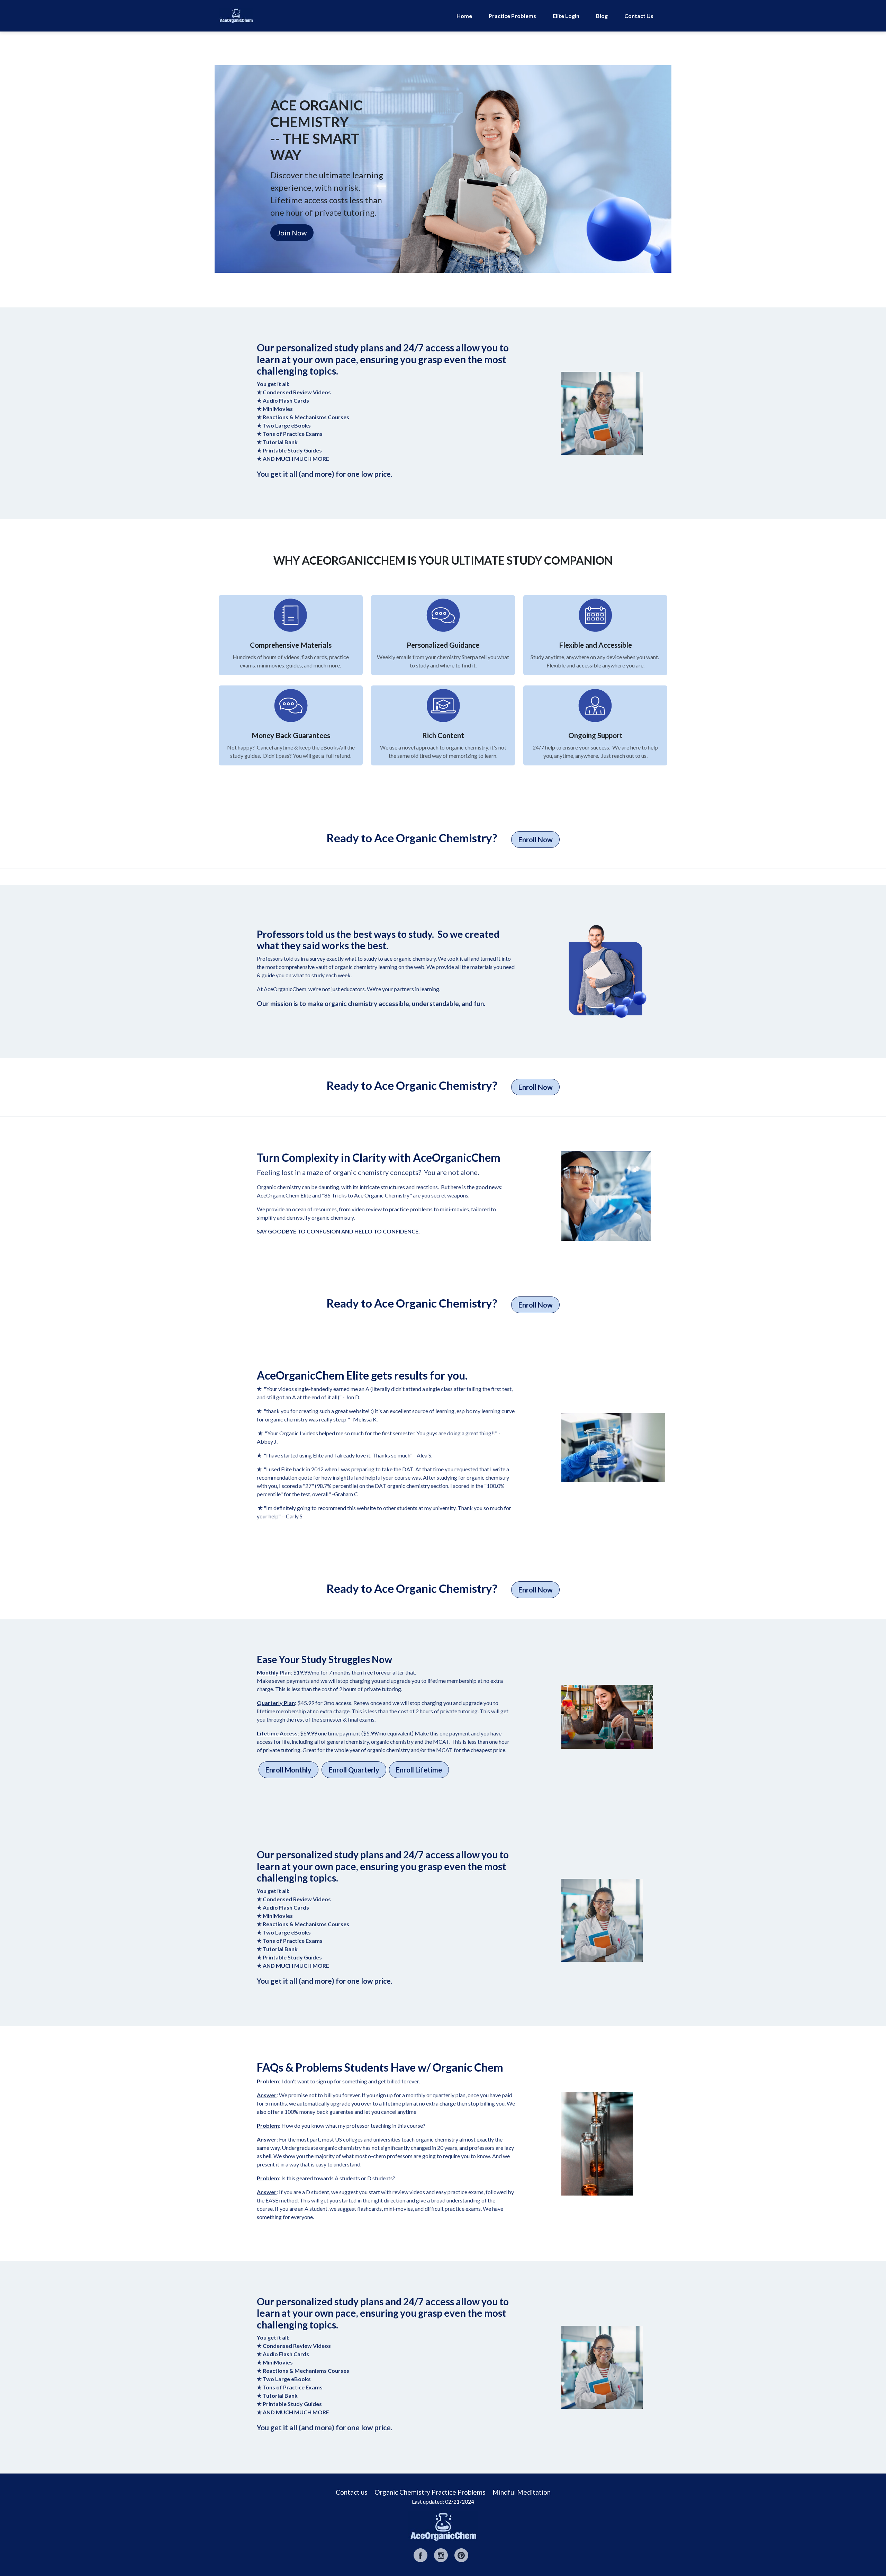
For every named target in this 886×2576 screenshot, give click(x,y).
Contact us (352, 2492)
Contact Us (639, 16)
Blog (602, 16)
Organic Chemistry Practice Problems (430, 2492)
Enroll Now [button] (536, 840)
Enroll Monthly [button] (288, 1770)
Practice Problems (512, 16)
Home (464, 16)
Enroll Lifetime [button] (419, 1770)
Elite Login (566, 16)
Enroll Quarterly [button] (354, 1770)
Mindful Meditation (522, 2492)
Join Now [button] (292, 233)
